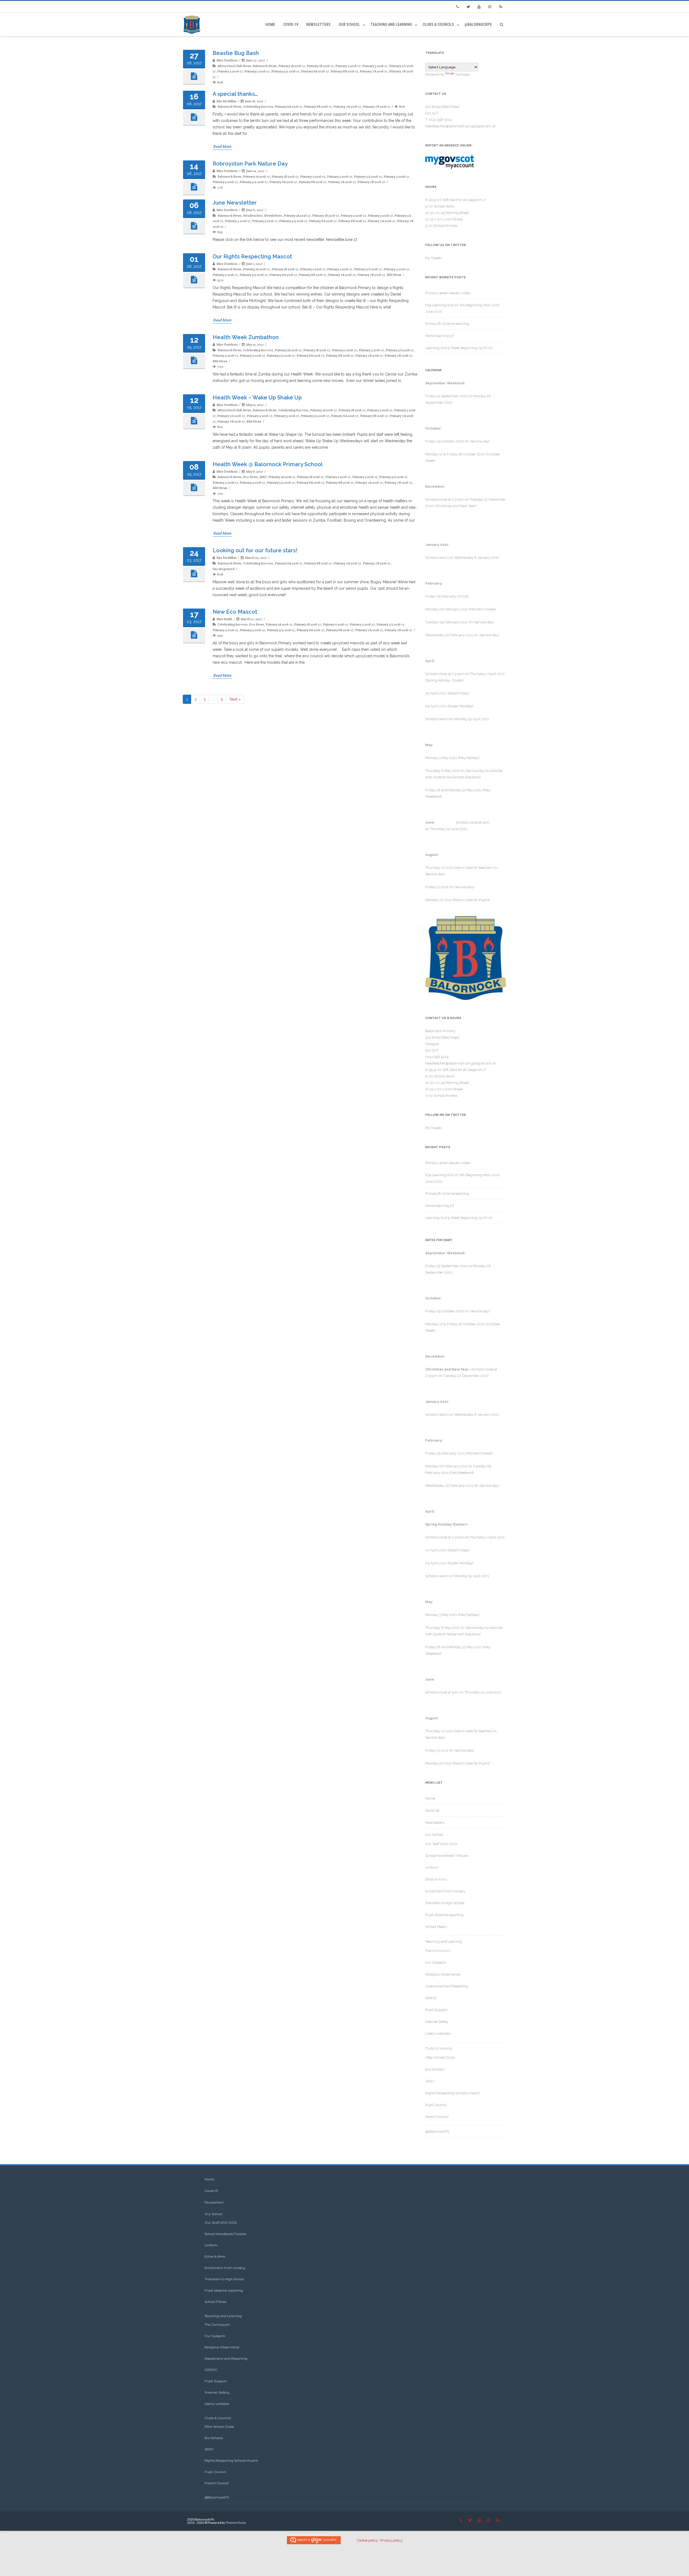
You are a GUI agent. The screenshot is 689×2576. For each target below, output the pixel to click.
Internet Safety (437, 2022)
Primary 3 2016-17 (375, 66)
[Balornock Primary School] (193, 25)
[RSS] (501, 7)
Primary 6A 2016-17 (315, 71)
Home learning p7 (440, 336)
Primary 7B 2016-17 (377, 106)
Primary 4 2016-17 (230, 71)
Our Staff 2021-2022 (441, 1844)
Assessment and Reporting (447, 1986)
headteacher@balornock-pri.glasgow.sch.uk (460, 126)
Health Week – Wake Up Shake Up (257, 398)
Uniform (432, 1867)
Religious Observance (443, 1974)
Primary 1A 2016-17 (292, 66)
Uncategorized (224, 569)
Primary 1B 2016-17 (320, 66)
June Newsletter (235, 203)
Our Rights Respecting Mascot (252, 256)
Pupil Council (436, 2105)
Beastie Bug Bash (236, 53)
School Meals (436, 1927)
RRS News (394, 275)
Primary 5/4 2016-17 (285, 71)
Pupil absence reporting (444, 1915)
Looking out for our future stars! (255, 550)
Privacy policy (391, 2540)
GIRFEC (431, 1998)
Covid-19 (291, 24)
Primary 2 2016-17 (348, 66)
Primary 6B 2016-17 (344, 71)
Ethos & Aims (436, 1879)
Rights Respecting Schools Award (452, 2093)
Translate (462, 74)
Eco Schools (435, 2069)
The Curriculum (438, 1951)
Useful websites (438, 2034)
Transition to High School (445, 1903)
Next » (235, 699)
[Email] (490, 7)
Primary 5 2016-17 (257, 71)
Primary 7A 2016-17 (374, 71)
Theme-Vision (236, 2523)
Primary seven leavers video (448, 293)
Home (270, 24)
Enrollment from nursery (445, 1891)
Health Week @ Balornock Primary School (268, 464)
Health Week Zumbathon (246, 337)
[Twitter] (468, 7)
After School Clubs (440, 2057)
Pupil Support (436, 2010)
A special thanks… (235, 94)
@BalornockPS (478, 24)
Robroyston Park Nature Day (250, 164)
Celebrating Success (258, 106)
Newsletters (318, 24)
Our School (349, 24)
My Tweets (434, 258)
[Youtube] (479, 7)
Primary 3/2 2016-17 (368, 176)
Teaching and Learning (391, 24)
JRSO (263, 477)
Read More (222, 146)
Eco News (250, 477)
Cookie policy (367, 2540)
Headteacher (253, 215)
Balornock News (265, 66)
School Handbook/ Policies (447, 1856)
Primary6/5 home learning (447, 324)
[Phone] (458, 7)
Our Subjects (436, 1962)
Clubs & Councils (438, 24)
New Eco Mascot (235, 612)
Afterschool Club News (234, 66)
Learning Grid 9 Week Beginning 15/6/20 (459, 348)
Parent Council (437, 2117)
